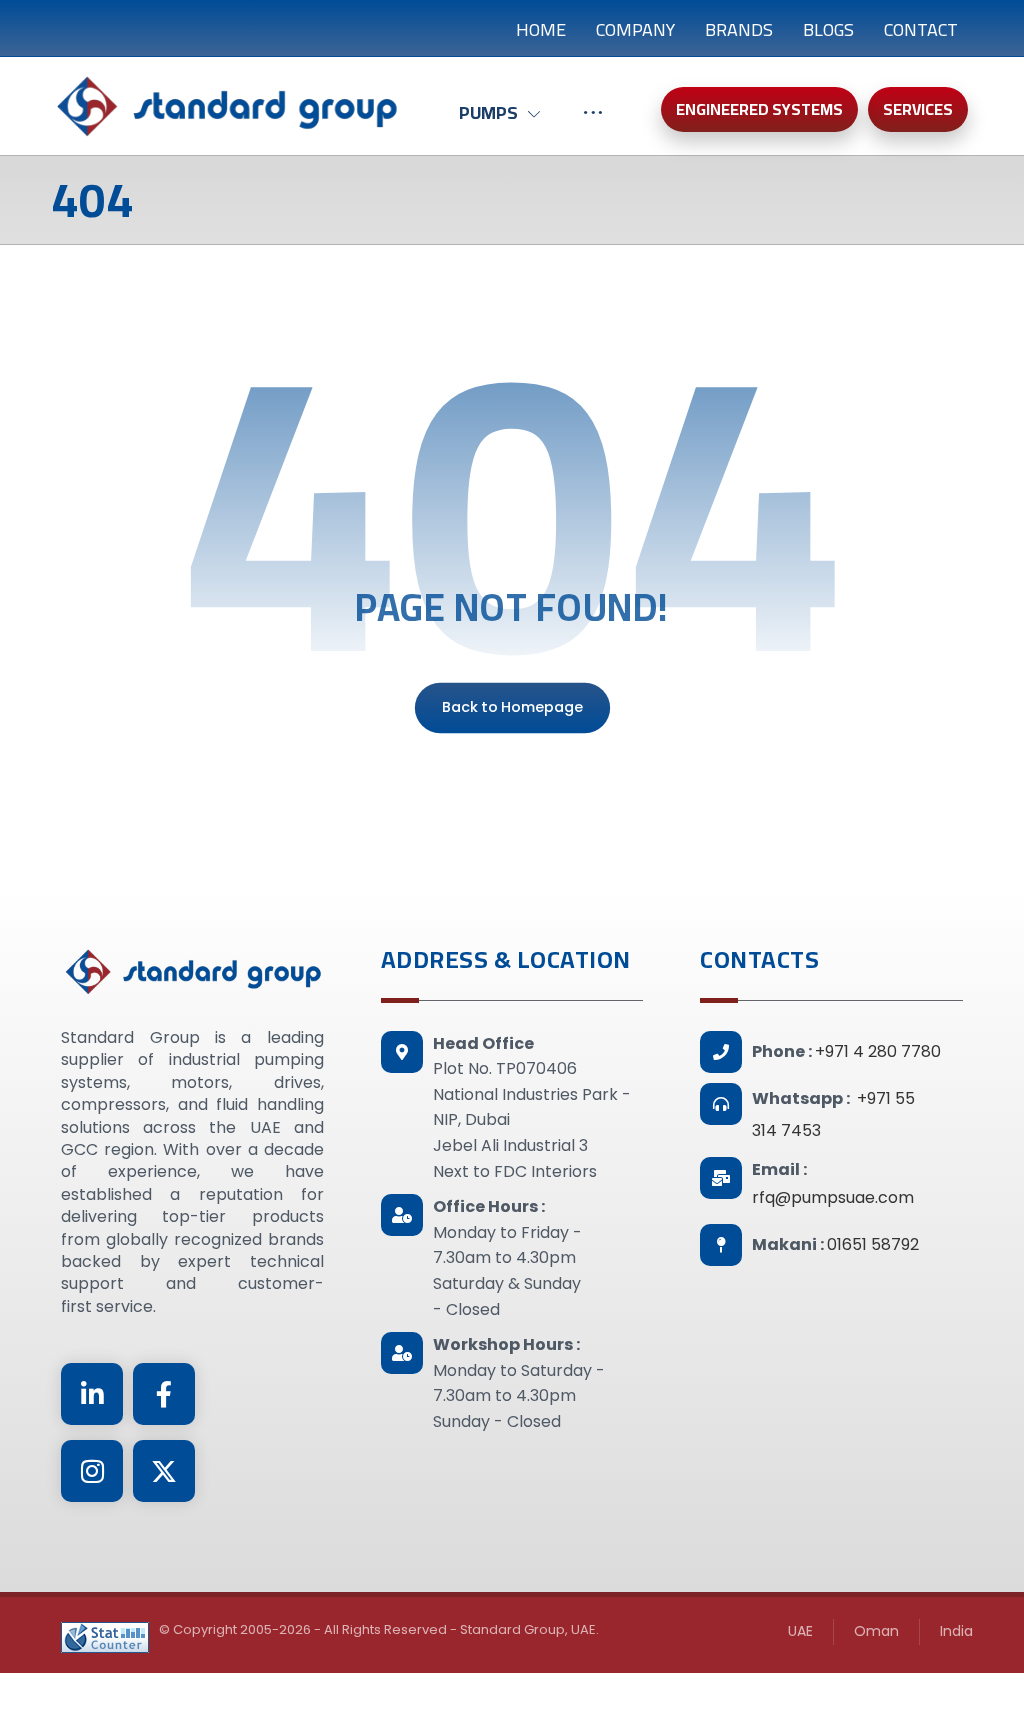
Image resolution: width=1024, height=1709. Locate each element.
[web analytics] (105, 1637)
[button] (92, 1394)
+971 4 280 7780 (878, 1051)
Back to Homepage (511, 707)
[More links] (593, 123)
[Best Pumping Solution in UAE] (226, 106)
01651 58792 (873, 1244)
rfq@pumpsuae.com (833, 1197)
